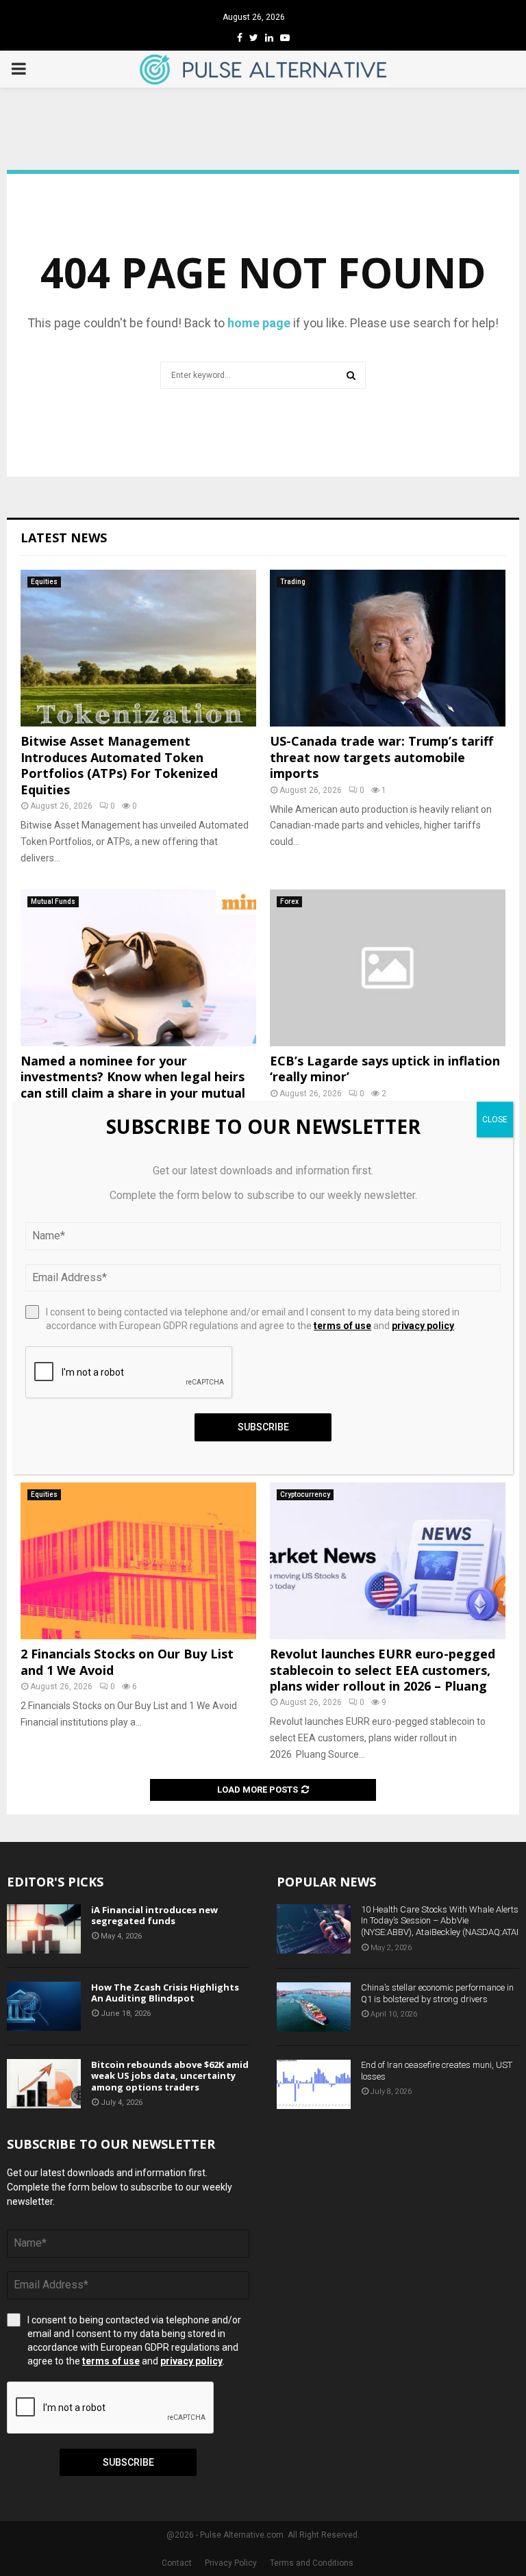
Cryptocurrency (305, 1494)
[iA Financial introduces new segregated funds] (44, 1929)
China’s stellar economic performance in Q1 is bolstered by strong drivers (437, 1993)
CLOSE (495, 1120)
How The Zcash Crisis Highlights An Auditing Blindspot (165, 1993)
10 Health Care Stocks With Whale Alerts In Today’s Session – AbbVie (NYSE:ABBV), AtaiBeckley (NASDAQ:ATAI (440, 1921)
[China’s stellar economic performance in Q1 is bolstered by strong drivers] (314, 2007)
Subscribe (128, 2462)
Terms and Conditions (312, 2563)
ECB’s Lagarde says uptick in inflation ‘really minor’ (385, 1069)
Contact (177, 2563)
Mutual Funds (53, 901)
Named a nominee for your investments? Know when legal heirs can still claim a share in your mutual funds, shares (133, 1085)
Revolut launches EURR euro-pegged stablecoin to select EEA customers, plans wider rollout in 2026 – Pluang (383, 1670)
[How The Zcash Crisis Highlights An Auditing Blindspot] (44, 2006)
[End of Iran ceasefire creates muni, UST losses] (314, 2084)
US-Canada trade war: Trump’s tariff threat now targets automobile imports (381, 757)
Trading (293, 582)
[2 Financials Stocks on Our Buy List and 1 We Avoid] (138, 1561)
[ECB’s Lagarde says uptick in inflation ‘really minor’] (388, 968)
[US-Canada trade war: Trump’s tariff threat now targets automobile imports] (388, 648)
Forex (289, 901)
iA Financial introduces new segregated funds (154, 1916)
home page (259, 323)
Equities (44, 582)
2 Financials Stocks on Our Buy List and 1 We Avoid (127, 1662)
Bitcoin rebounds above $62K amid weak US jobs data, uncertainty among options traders (170, 2076)
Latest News (64, 538)
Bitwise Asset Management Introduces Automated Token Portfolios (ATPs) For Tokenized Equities (119, 765)
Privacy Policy (231, 2563)
